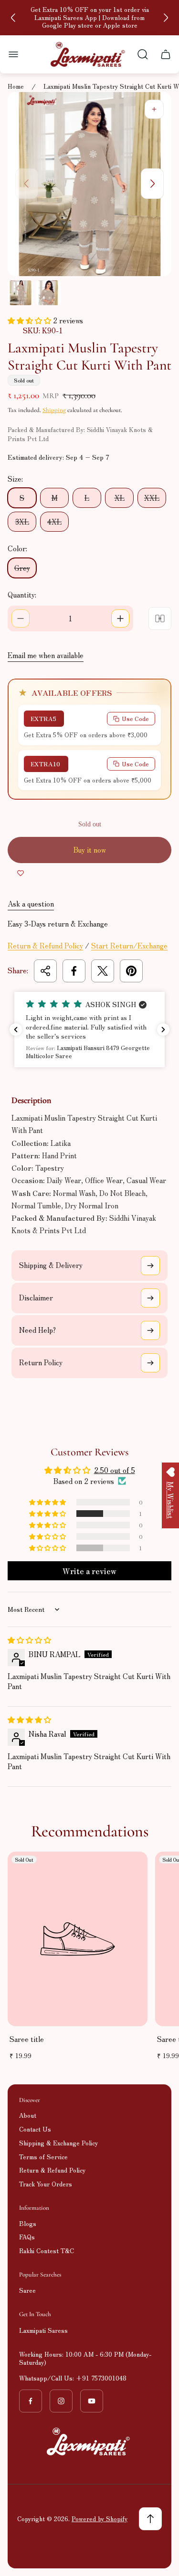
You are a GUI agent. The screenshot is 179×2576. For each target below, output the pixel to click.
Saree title (27, 2039)
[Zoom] (154, 109)
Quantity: (22, 594)
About (28, 2115)
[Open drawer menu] (13, 54)
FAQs (27, 2237)
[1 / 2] (21, 293)
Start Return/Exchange (129, 945)
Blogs (28, 2223)
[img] (29, 1640)
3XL (22, 521)
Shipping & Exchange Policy (58, 2143)
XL (120, 498)
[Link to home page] (90, 2442)
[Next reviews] (163, 1030)
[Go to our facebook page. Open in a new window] (31, 2401)
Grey (22, 568)
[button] (30, 320)
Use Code (135, 718)
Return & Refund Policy (45, 945)
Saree (27, 2290)
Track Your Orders (46, 2184)
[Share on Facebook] (74, 971)
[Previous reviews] (16, 1030)
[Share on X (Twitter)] (103, 971)
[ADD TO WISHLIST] (21, 873)
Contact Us (35, 2129)
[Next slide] (166, 18)
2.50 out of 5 (115, 1470)
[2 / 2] (48, 293)
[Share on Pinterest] (131, 971)
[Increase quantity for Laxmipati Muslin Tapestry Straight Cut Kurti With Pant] (120, 618)
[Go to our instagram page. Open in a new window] (61, 2401)
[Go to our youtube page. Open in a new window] (92, 2401)
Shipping (54, 410)
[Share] (45, 971)
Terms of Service (43, 2157)
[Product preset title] (78, 1939)
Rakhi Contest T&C (47, 2251)
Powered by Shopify (100, 2519)
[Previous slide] (13, 18)
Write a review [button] (89, 1571)
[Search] (143, 54)
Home (16, 87)
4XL (54, 521)
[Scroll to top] (150, 2519)
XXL (152, 498)
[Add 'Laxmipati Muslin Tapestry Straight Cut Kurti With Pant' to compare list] (160, 618)
